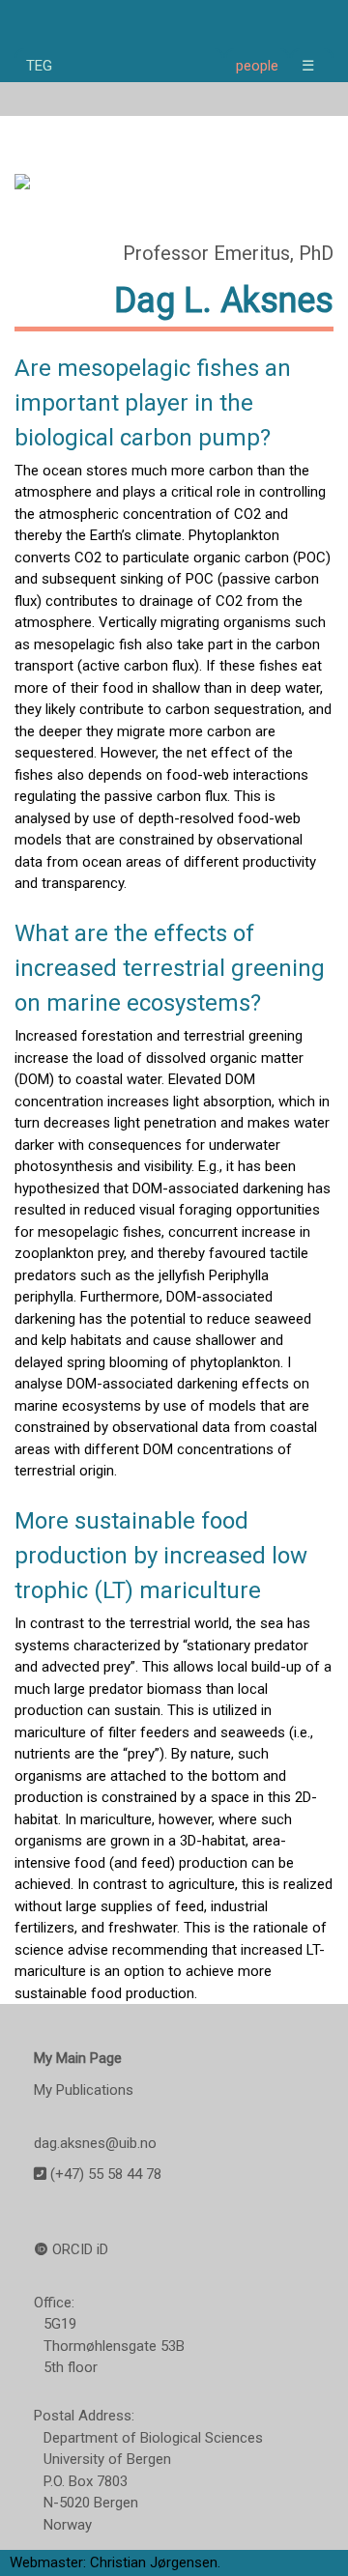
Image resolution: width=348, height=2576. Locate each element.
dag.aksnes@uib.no (95, 2143)
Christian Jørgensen (154, 2562)
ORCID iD (80, 2249)
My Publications (84, 2090)
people (257, 66)
